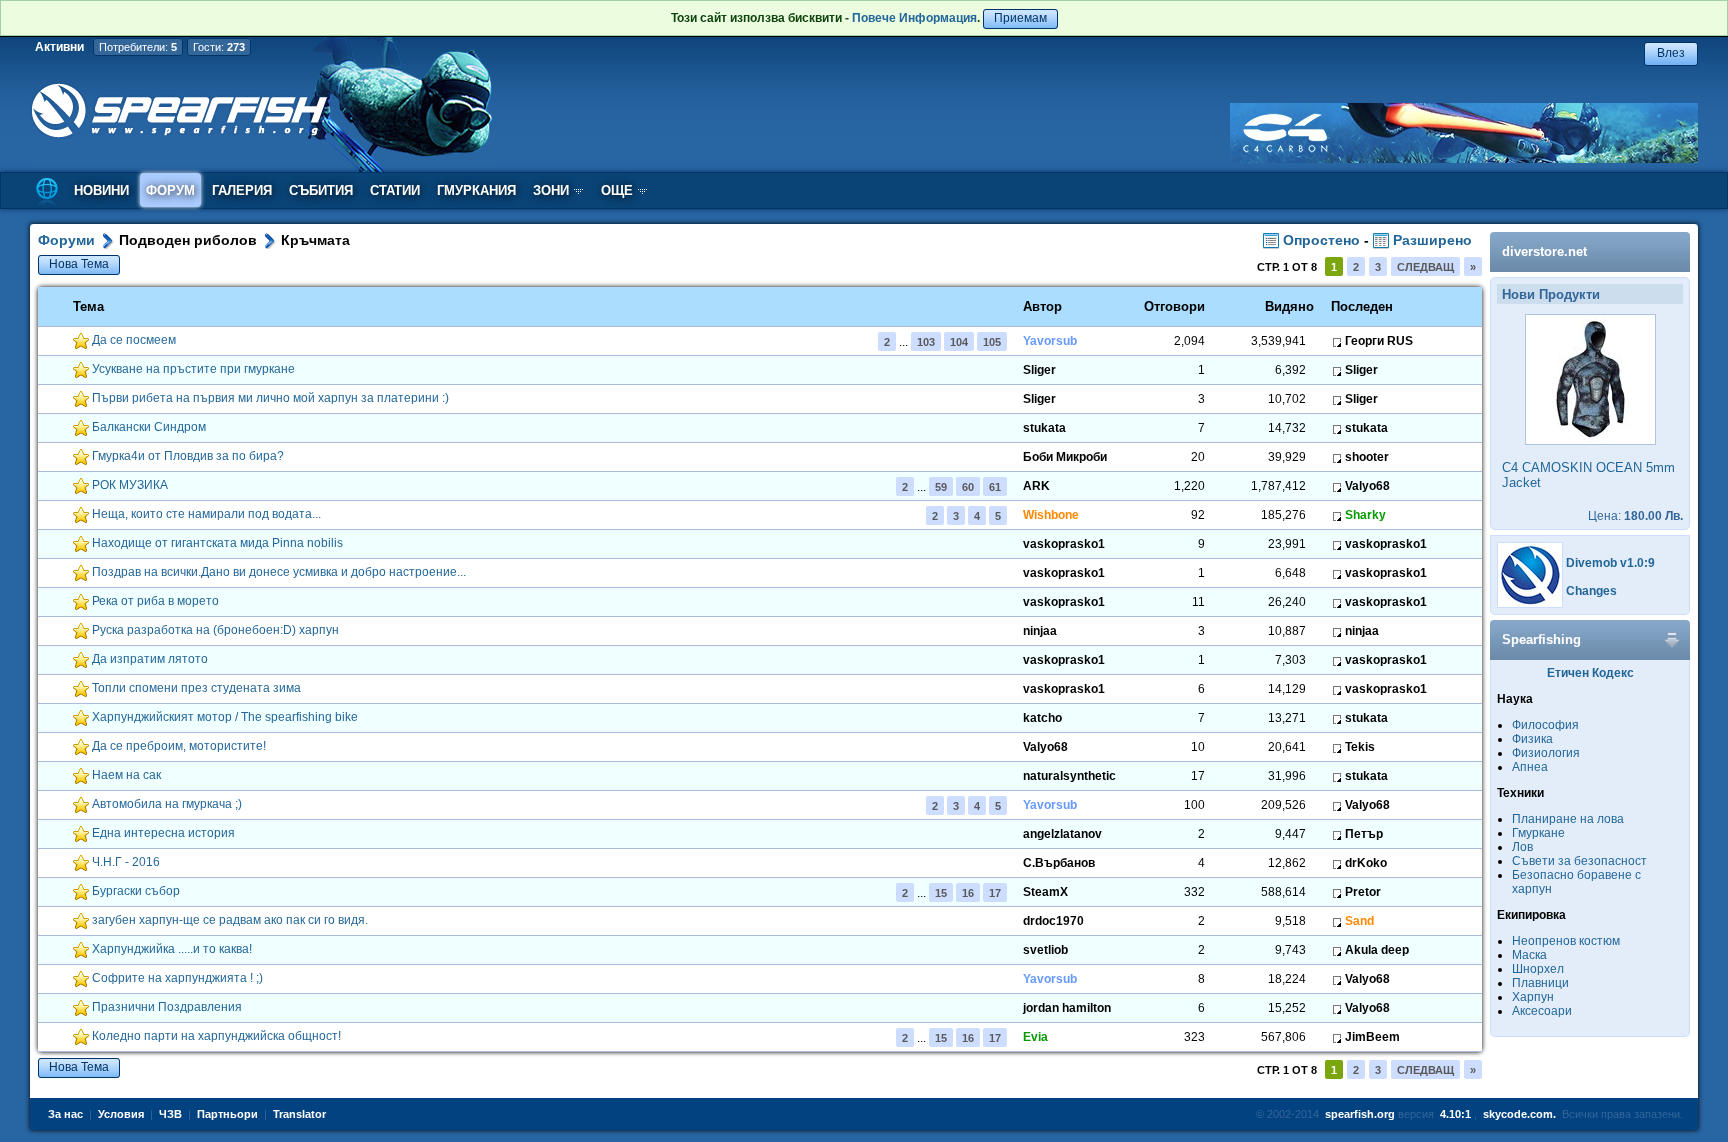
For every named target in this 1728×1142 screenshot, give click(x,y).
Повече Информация (914, 18)
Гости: (219, 47)
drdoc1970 (1053, 921)
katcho (1042, 718)
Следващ (1425, 267)
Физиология (1546, 753)
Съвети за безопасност (1579, 861)
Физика (1532, 739)
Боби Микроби (1065, 457)
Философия (1545, 725)
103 (926, 342)
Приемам (1020, 18)
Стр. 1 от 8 (1287, 267)
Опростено (1319, 240)
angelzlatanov (1062, 834)
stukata (1044, 428)
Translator (299, 1114)
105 (992, 342)
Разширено (1430, 240)
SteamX (1045, 892)
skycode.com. (1519, 1114)
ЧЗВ (170, 1114)
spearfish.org (1360, 1114)
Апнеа (1530, 767)
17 (995, 893)
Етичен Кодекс (1590, 673)
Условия (121, 1114)
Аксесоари (1542, 1011)
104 (959, 342)
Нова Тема (79, 264)
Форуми (66, 240)
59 (941, 487)
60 (968, 487)
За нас (65, 1114)
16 (968, 893)
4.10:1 (1455, 1114)
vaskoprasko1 (1064, 544)
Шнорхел (1538, 969)
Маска (1529, 955)
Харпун (1533, 997)
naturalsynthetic (1069, 776)
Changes (1591, 591)
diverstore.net (1544, 251)
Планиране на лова (1568, 819)
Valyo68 (1045, 747)
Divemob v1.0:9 (1610, 563)
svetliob (1045, 950)
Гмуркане (1538, 833)
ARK (1036, 486)
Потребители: (138, 47)
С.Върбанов (1059, 863)
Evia (1035, 1037)
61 (995, 487)
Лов (1522, 847)
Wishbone (1051, 515)
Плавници (1540, 983)
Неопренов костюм (1566, 941)
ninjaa (1040, 631)
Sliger (1039, 370)
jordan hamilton (1067, 1008)
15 (941, 893)
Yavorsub (1050, 341)
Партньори (227, 1114)
